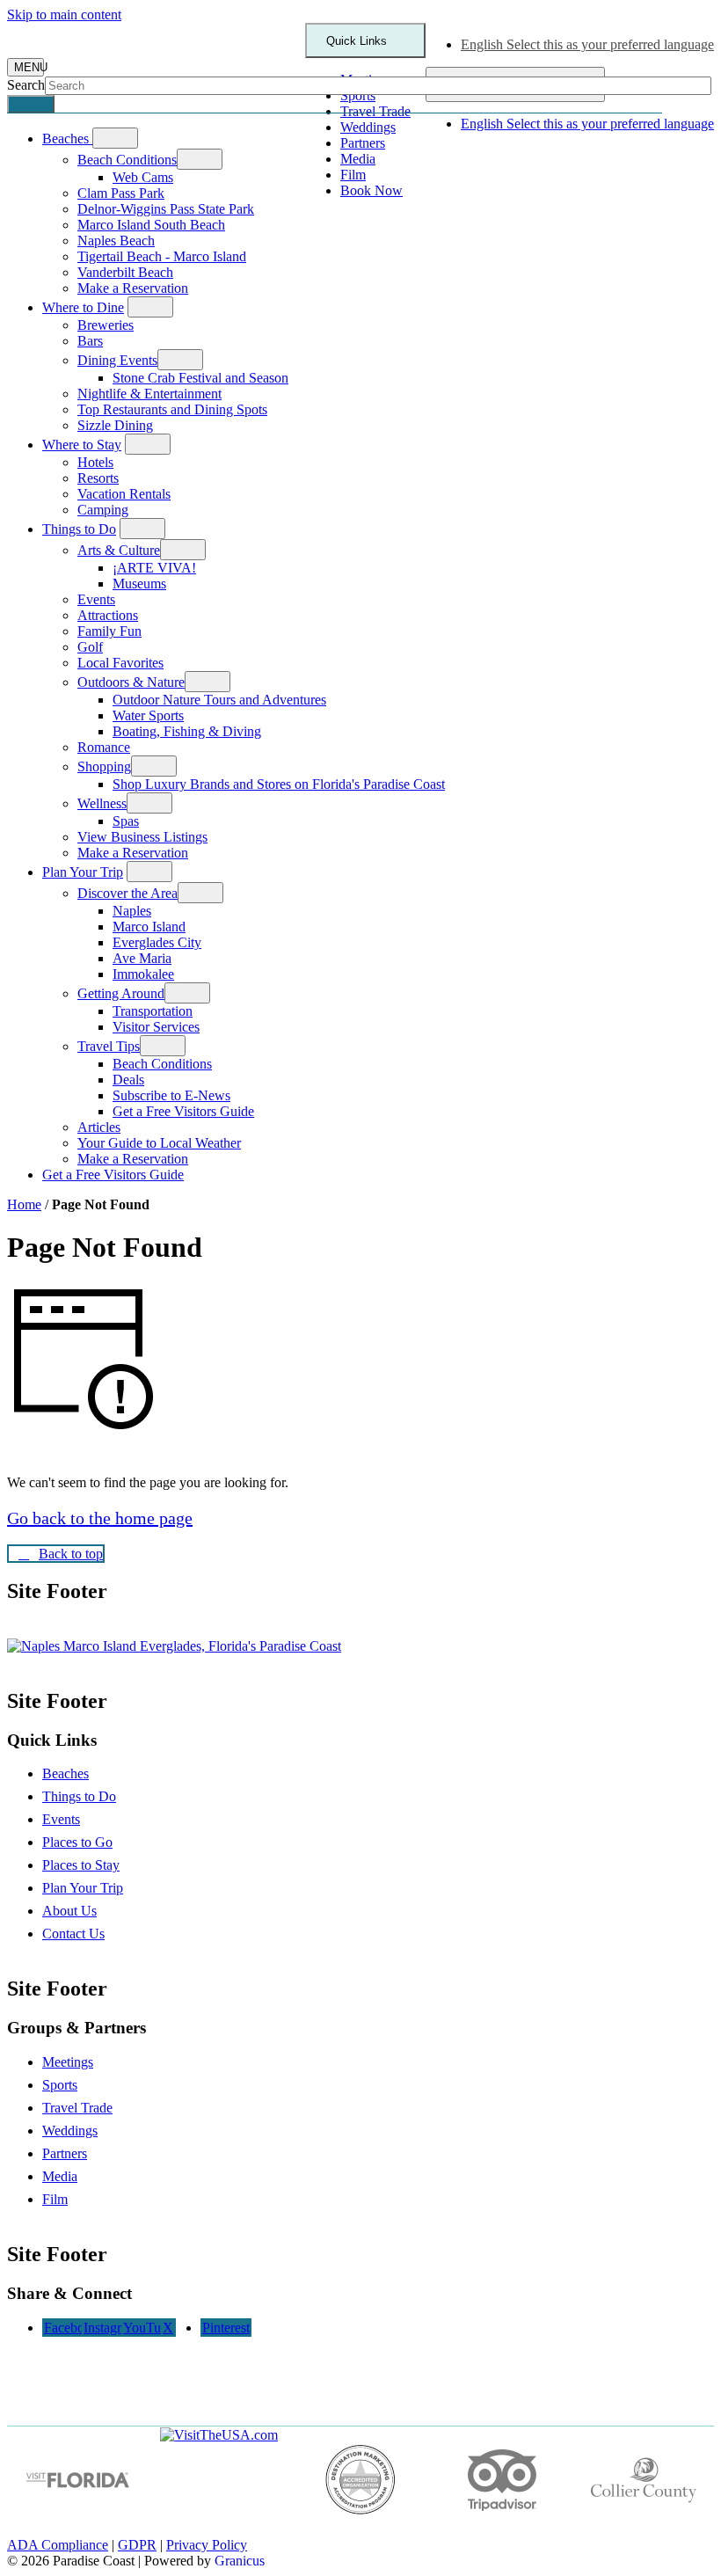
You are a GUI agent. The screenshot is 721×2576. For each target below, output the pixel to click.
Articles (99, 1127)
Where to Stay (82, 445)
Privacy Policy (207, 2545)
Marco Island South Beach (151, 225)
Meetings (68, 2062)
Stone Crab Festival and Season (200, 378)
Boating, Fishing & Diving (187, 731)
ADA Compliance (58, 2545)
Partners (65, 2153)
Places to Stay (81, 1865)
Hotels (95, 462)
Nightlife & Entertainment (149, 394)
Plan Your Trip (83, 872)
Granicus (240, 2561)
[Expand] (115, 138)
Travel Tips (109, 1046)
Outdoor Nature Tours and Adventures (219, 700)
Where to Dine (83, 307)
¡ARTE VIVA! (154, 568)
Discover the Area (127, 893)
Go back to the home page (100, 1518)
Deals (128, 1080)
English (587, 44)
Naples (132, 911)
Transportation (153, 1011)
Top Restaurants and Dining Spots (172, 409)
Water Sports (148, 715)
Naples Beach (116, 241)
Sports (60, 2085)
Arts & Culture (119, 550)
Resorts (98, 478)
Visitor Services (156, 1027)
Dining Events (117, 360)
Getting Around (121, 993)
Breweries (106, 325)
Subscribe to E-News (171, 1095)
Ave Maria (142, 958)
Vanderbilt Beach (125, 272)
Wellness (102, 803)
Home (24, 1204)
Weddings (70, 2131)
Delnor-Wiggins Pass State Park (166, 209)
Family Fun (109, 631)
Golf (90, 647)
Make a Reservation (133, 288)
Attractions (108, 615)
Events (96, 599)
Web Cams (143, 177)
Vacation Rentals (124, 494)
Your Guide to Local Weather (159, 1143)
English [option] (587, 124)
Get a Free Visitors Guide (183, 1111)
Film (55, 2199)
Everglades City (157, 942)
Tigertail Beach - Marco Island (162, 256)
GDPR (137, 2545)
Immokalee (143, 974)
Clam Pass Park (121, 193)
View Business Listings (142, 837)
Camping (103, 510)
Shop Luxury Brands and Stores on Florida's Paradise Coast (279, 784)
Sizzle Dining (115, 425)
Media (60, 2176)
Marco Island (149, 927)
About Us (69, 1911)
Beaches (66, 1773)
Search (26, 85)
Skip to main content (64, 15)
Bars (90, 341)
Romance (104, 747)
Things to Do (79, 529)
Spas (126, 821)
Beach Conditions (127, 160)
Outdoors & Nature (131, 682)
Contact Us (73, 1934)
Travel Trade (77, 2108)
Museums (139, 584)
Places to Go (77, 1842)
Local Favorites (120, 663)
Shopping (104, 766)
